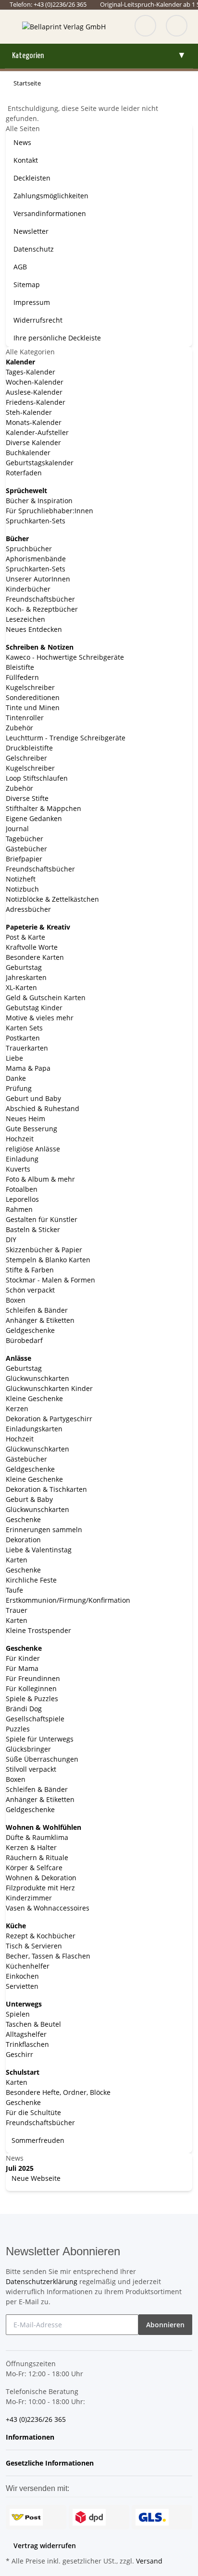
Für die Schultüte (33, 2112)
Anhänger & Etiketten (40, 1320)
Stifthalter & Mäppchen (43, 808)
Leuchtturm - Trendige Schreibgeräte (66, 738)
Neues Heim (25, 1119)
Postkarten (23, 1038)
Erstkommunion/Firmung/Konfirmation (68, 1600)
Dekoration (23, 1540)
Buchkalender (28, 453)
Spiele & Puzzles (32, 1699)
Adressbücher (28, 909)
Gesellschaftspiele (35, 1719)
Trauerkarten (27, 1048)
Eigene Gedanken (34, 818)
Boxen (16, 1300)
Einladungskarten (34, 1429)
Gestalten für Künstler (42, 1219)
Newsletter (31, 231)
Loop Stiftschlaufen (37, 778)
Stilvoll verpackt (31, 1769)
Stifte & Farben (30, 1270)
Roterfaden (24, 473)
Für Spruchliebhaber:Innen (49, 511)
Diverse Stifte (27, 798)
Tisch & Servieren (34, 1946)
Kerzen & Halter (31, 1847)
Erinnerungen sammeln (44, 1530)
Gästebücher (26, 849)
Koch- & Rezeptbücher (42, 609)
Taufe (14, 1590)
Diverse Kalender (33, 442)
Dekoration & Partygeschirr (49, 1419)
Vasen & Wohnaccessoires (48, 1908)
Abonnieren (165, 2325)
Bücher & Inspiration (39, 501)
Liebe (14, 1058)
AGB (20, 267)
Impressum (32, 302)
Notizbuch (22, 889)
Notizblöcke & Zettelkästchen (52, 899)
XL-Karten (21, 987)
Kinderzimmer (29, 1898)
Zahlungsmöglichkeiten (51, 196)
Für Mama (22, 1668)
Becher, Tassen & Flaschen (48, 1956)
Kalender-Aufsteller (37, 432)
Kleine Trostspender (38, 1630)
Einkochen (22, 1976)
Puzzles (18, 1729)
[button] (33, 2437)
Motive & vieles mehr (40, 1018)
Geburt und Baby (33, 1098)
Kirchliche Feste (31, 1580)
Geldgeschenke (30, 1330)
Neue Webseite (35, 2178)
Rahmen (19, 1209)
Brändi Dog (24, 1709)
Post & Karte (25, 937)
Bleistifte (20, 667)
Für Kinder (23, 1658)
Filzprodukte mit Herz (40, 1888)
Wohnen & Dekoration (41, 1878)
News (22, 142)
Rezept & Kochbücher (41, 1936)
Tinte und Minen (33, 707)
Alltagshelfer (26, 2034)
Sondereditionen (33, 697)
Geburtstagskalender (40, 463)
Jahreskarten (26, 977)
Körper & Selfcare (34, 1868)
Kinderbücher (28, 589)
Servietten (22, 1986)
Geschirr (19, 2054)
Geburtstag (24, 967)
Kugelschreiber (30, 687)
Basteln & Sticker (33, 1229)
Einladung (22, 1159)
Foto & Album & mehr (40, 1179)
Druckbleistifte (29, 748)
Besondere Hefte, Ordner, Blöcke (58, 2092)
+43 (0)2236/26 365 (36, 2419)
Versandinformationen (50, 213)
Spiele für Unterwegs (40, 1739)
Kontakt (26, 160)
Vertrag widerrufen (45, 2546)
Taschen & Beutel (33, 2024)
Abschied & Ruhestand (43, 1108)
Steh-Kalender (29, 412)
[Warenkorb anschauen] (177, 27)
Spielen (18, 2014)
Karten (17, 1560)
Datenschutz (34, 249)
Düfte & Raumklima (37, 1837)
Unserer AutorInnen (38, 579)
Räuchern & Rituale (37, 1857)
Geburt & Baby (29, 1499)
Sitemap (27, 284)
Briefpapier (24, 859)
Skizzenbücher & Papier (44, 1250)
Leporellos (22, 1199)
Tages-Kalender (31, 372)
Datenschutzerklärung (42, 2281)
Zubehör (19, 728)
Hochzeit (20, 1139)
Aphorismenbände (36, 559)
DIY (11, 1240)
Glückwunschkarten (37, 1378)
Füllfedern (22, 677)
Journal (17, 828)
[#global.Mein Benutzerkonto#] (145, 27)
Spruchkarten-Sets (36, 521)
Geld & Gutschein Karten (46, 998)
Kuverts (18, 1169)
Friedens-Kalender (36, 402)
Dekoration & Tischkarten (46, 1489)
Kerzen (17, 1409)
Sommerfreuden (37, 2140)
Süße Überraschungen (42, 1759)
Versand (149, 2561)
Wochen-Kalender (35, 382)
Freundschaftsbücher (40, 599)
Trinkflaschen (27, 2044)
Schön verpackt (30, 1290)
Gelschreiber (26, 758)
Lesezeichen (25, 619)
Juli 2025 (20, 2168)
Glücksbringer (28, 1749)
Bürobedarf (24, 1340)
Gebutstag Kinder (34, 1008)
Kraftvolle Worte (32, 947)
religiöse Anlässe (33, 1149)
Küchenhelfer (28, 1966)
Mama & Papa (28, 1068)
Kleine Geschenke (34, 1398)
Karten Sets (24, 1028)
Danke (16, 1078)
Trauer (17, 1610)
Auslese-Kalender (34, 392)
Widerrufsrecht (38, 320)
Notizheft (21, 879)
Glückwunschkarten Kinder (49, 1388)
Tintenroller (25, 718)
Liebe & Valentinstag (39, 1550)
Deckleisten (32, 178)
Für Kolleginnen (31, 1688)
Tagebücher (25, 839)
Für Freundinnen (33, 1678)
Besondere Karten (35, 957)
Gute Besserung (31, 1129)
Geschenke (23, 1519)
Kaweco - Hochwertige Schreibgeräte (65, 657)
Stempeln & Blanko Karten (48, 1260)
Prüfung (19, 1088)
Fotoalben (22, 1189)
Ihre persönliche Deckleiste (57, 338)
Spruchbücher (29, 549)
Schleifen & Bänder (37, 1310)
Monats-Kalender (34, 422)
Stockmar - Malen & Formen (50, 1280)
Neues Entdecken (34, 629)
